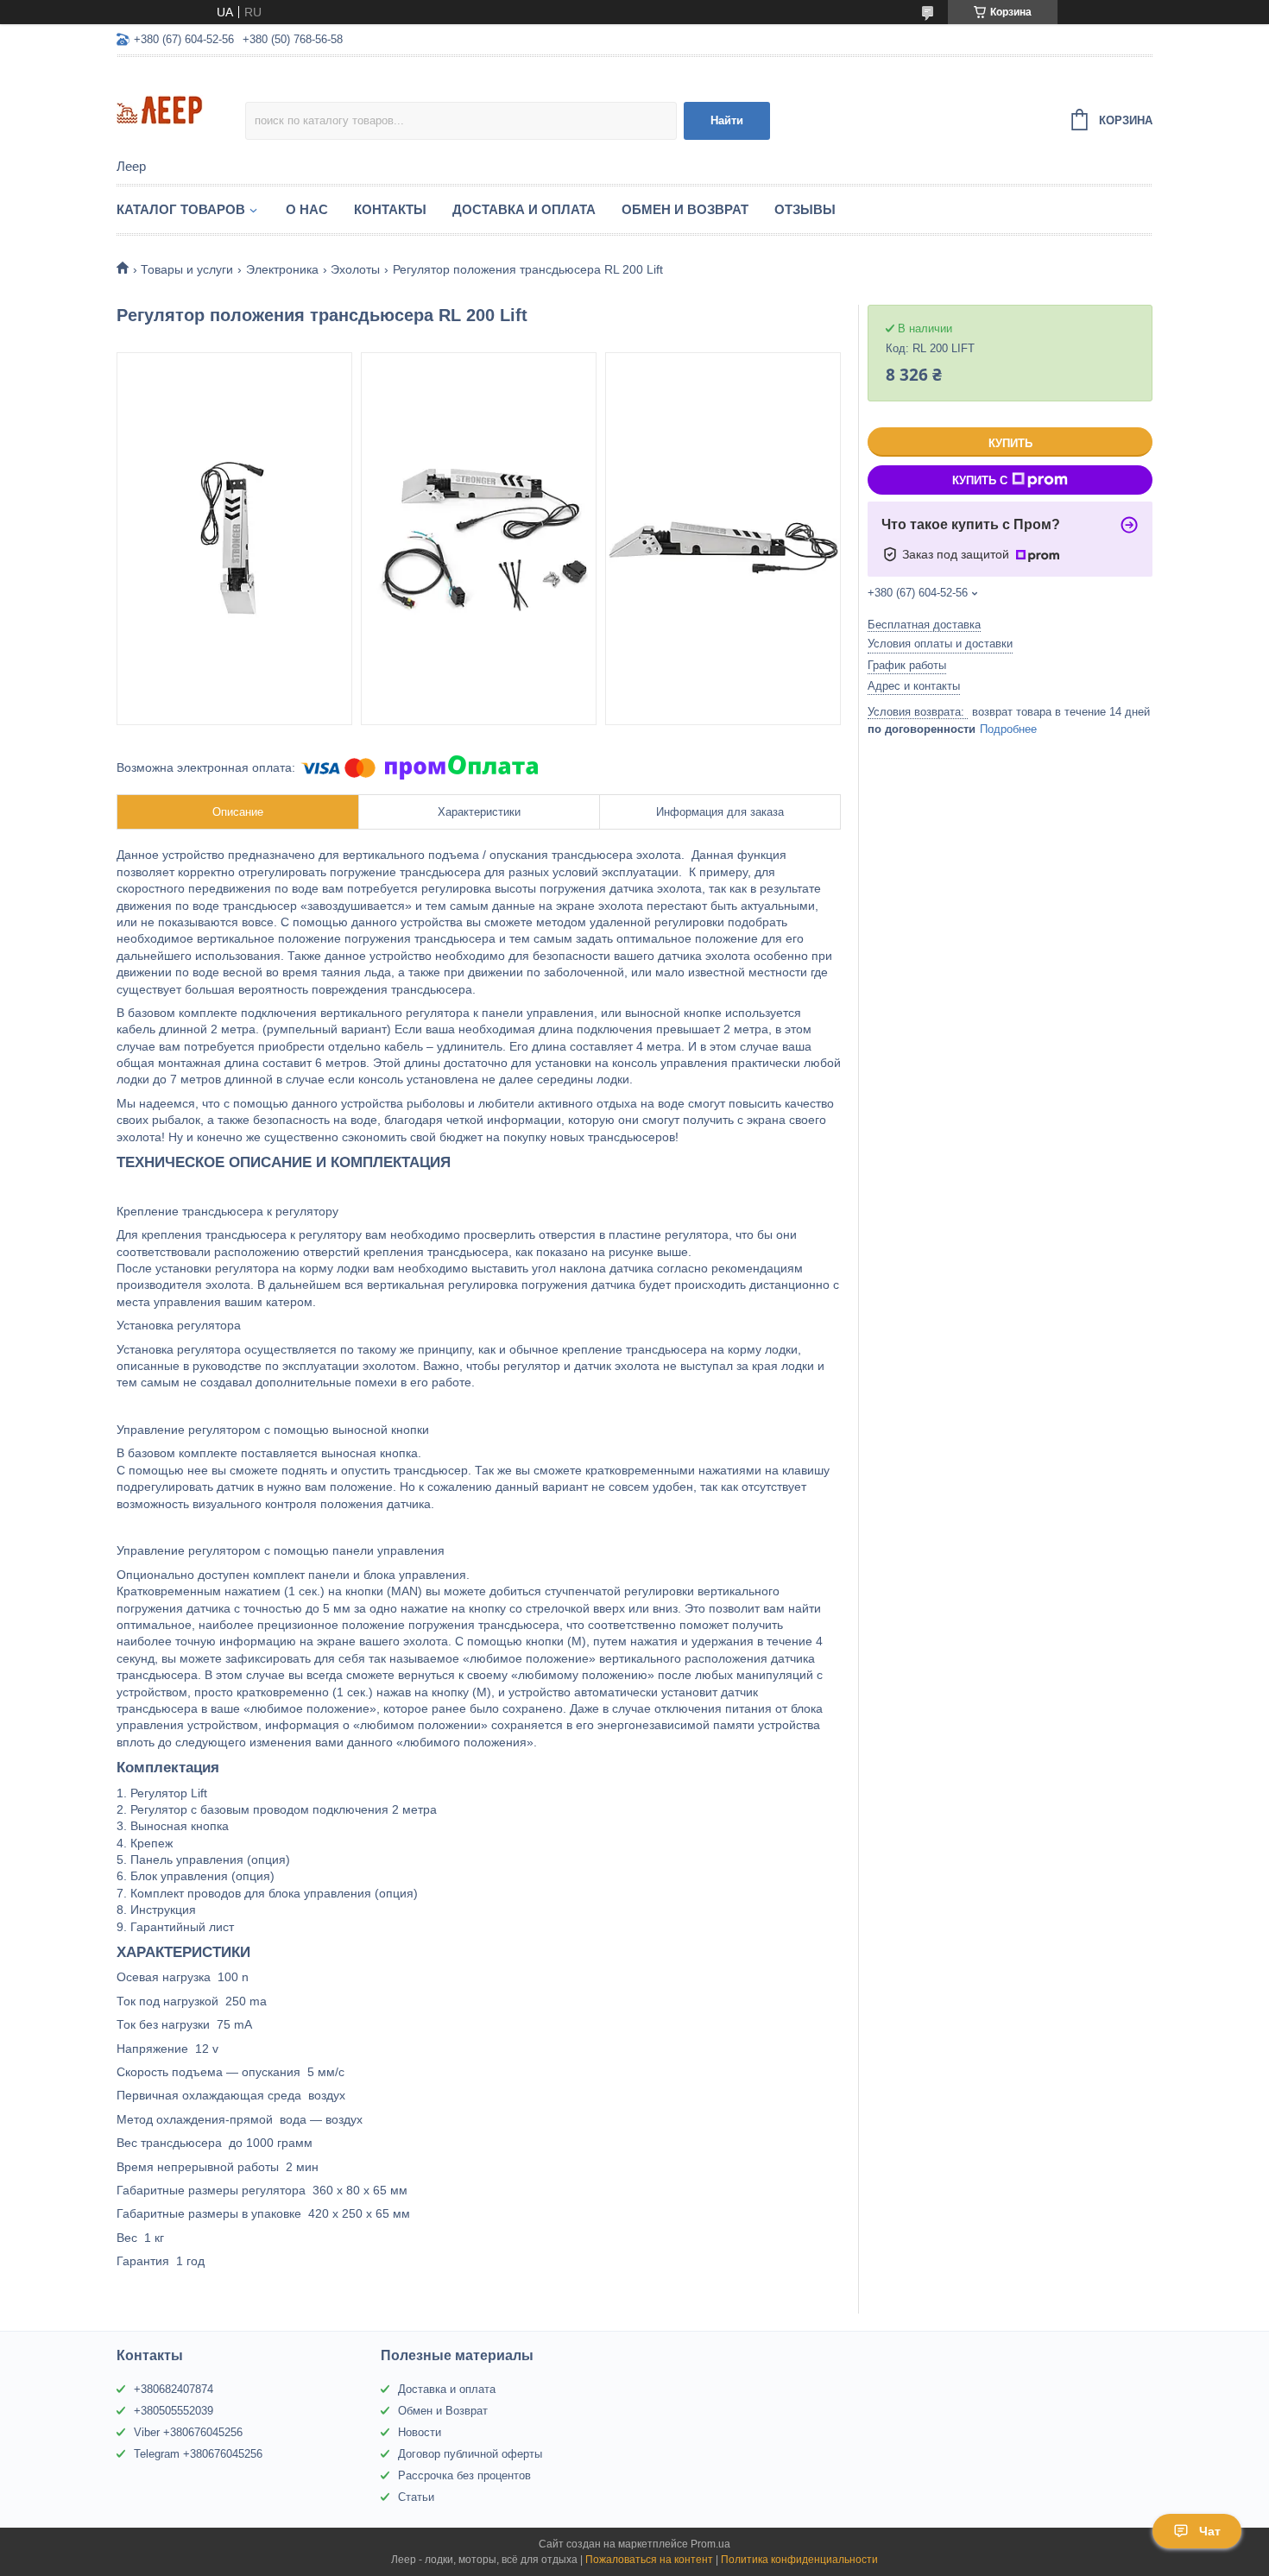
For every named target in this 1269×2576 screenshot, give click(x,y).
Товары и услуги (187, 269)
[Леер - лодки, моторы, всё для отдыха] (181, 109)
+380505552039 (174, 2411)
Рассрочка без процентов (464, 2475)
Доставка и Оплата (524, 209)
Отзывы (805, 209)
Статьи (416, 2497)
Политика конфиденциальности (799, 2560)
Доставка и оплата (447, 2389)
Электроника (282, 269)
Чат (1210, 2531)
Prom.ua (710, 2544)
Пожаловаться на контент (649, 2560)
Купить (1010, 443)
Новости (420, 2432)
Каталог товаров (181, 209)
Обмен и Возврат (685, 209)
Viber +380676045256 (188, 2432)
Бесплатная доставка (924, 625)
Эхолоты (355, 269)
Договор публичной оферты (470, 2454)
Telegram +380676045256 (198, 2454)
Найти (727, 120)
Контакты (390, 209)
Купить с (980, 480)
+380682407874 (174, 2389)
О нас (307, 209)
